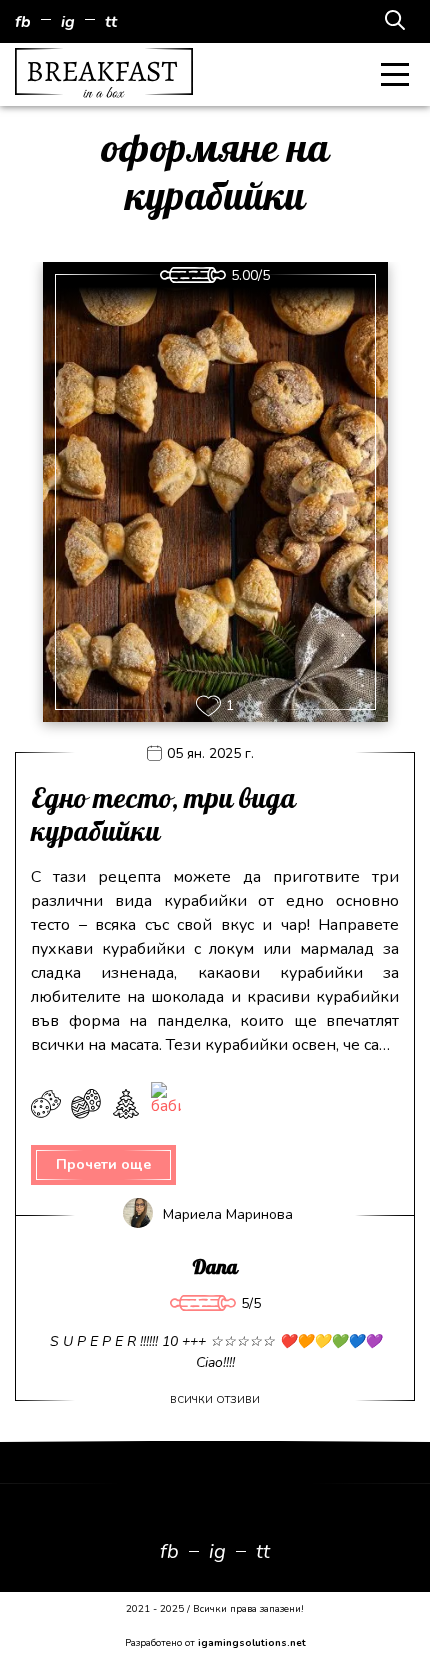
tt (111, 22)
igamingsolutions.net (252, 1643)
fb (23, 22)
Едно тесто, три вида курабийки (163, 816)
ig (68, 22)
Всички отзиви (215, 1400)
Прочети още (103, 1164)
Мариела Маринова (228, 1214)
